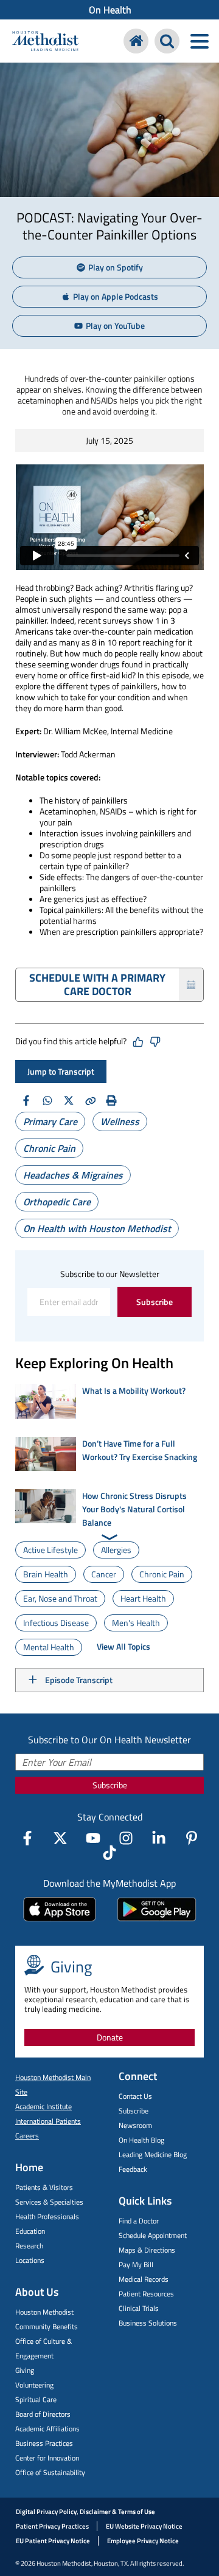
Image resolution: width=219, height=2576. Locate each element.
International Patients (48, 2121)
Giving (25, 2370)
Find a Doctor (139, 2221)
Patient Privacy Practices (52, 2526)
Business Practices (44, 2443)
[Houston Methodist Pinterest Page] (192, 1838)
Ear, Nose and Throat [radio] (60, 1598)
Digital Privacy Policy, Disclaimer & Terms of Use (85, 2512)
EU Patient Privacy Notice (53, 2541)
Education (30, 2231)
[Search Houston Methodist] (167, 41)
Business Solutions (148, 2323)
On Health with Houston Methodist (97, 1228)
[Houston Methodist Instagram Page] (126, 1838)
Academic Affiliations (47, 2429)
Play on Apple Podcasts (116, 296)
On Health (110, 10)
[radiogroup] (109, 1599)
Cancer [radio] (104, 1574)
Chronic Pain (49, 1148)
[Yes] (138, 1042)
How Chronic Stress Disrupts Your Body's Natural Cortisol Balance (134, 1509)
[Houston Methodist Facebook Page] (27, 1838)
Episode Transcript (79, 1680)
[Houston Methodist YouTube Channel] (93, 1838)
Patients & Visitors (44, 2187)
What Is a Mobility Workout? (134, 1390)
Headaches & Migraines (73, 1175)
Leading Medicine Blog (153, 2154)
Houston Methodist (44, 2312)
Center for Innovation (47, 2458)
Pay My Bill (136, 2264)
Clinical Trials (139, 2308)
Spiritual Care (36, 2399)
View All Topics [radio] (123, 1646)
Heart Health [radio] (143, 1598)
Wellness (120, 1121)
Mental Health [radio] (49, 1647)
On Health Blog (141, 2140)
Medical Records (144, 2279)
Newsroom (135, 2125)
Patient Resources (146, 2294)
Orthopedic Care (57, 1202)
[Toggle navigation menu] (199, 41)
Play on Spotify (116, 267)
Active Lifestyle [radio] (50, 1550)
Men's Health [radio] (136, 1623)
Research (29, 2246)
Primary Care (50, 1121)
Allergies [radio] (116, 1550)
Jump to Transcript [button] (61, 1071)
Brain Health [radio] (46, 1574)
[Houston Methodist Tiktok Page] (109, 1853)
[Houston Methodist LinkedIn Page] (159, 1838)
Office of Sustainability (50, 2472)
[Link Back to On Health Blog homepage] (136, 41)
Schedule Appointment (153, 2235)
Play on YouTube (115, 325)
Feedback (133, 2169)
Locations (30, 2260)
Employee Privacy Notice (143, 2541)
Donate (110, 2037)
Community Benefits (47, 2326)
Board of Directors (43, 2414)
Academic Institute (43, 2106)
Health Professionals (47, 2216)
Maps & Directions (147, 2250)
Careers (27, 2136)
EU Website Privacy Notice (144, 2526)
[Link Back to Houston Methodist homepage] (45, 43)
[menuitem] (109, 10)
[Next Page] (110, 1537)
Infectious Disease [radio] (56, 1623)
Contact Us (135, 2096)
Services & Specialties (49, 2202)
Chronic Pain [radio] (162, 1574)
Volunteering (34, 2385)
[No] (155, 1042)
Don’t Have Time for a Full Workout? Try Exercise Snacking (140, 1450)
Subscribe (155, 1302)
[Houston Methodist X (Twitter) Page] (60, 1838)
